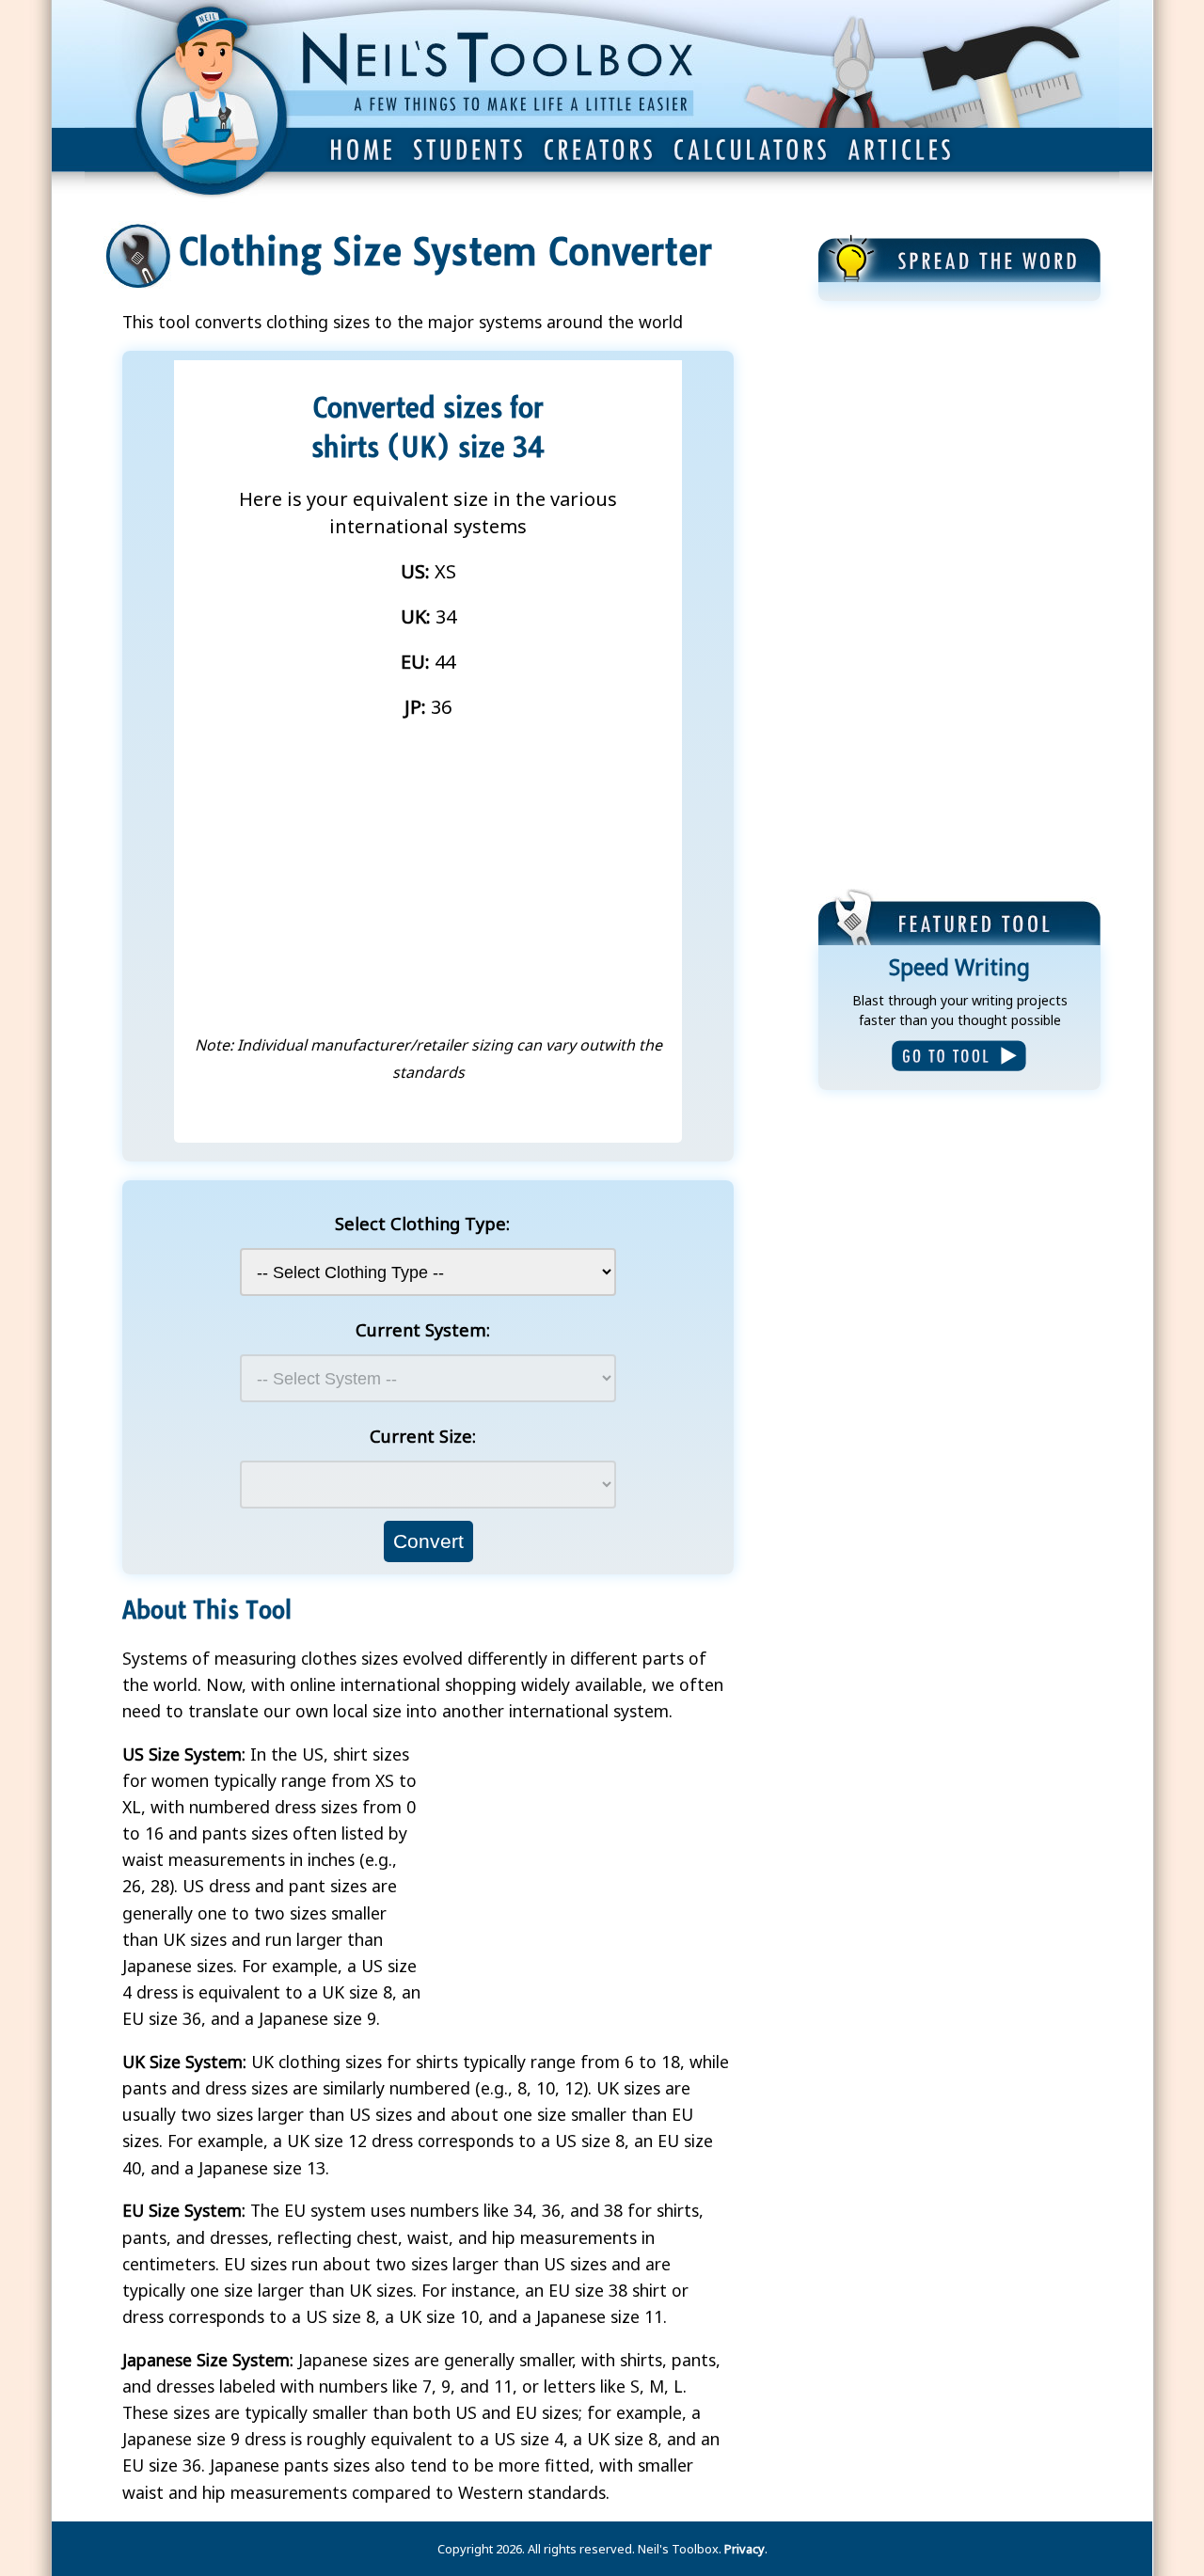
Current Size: (423, 1436)
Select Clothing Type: (422, 1223)
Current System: (423, 1329)
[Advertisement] (959, 597)
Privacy (745, 2549)
